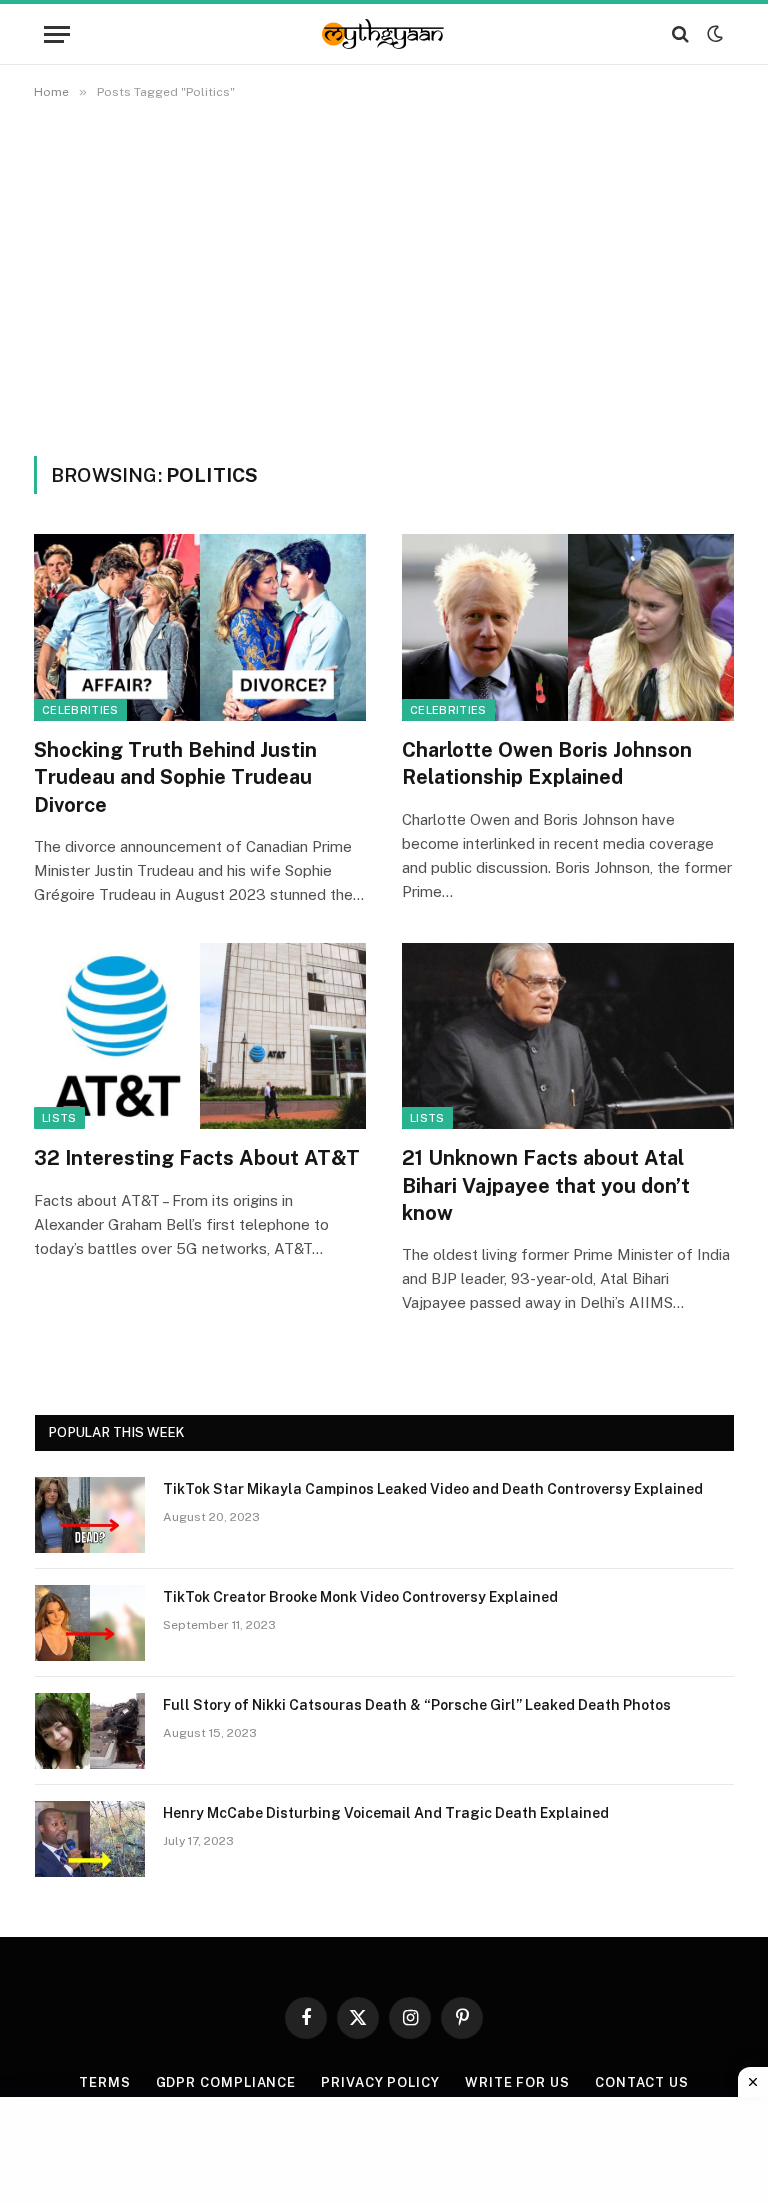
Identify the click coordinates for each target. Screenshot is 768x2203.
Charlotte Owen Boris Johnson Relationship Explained (547, 763)
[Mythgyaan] (384, 34)
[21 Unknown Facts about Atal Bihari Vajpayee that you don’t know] (568, 1036)
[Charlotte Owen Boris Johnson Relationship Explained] (568, 627)
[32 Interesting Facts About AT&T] (200, 1036)
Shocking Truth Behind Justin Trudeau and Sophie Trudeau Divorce (175, 777)
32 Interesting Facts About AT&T (197, 1158)
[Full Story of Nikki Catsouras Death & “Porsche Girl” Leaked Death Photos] (90, 1731)
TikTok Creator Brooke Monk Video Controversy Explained (360, 1597)
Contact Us (642, 2082)
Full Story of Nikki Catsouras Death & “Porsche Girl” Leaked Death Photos (417, 1705)
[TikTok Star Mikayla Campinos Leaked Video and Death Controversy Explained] (90, 1515)
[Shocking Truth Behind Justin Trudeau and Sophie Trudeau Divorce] (200, 627)
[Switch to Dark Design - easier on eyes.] (713, 34)
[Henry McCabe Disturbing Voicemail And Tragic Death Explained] (90, 1839)
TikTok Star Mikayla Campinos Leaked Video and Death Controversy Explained (433, 1489)
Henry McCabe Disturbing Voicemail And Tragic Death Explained (386, 1813)
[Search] (680, 34)
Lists (59, 1118)
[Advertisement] (384, 274)
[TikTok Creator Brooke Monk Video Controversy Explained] (90, 1623)
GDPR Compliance (226, 2082)
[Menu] (57, 34)
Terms (105, 2082)
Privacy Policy (380, 2082)
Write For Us (517, 2082)
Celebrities (80, 710)
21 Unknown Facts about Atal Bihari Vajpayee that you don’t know (546, 1185)
